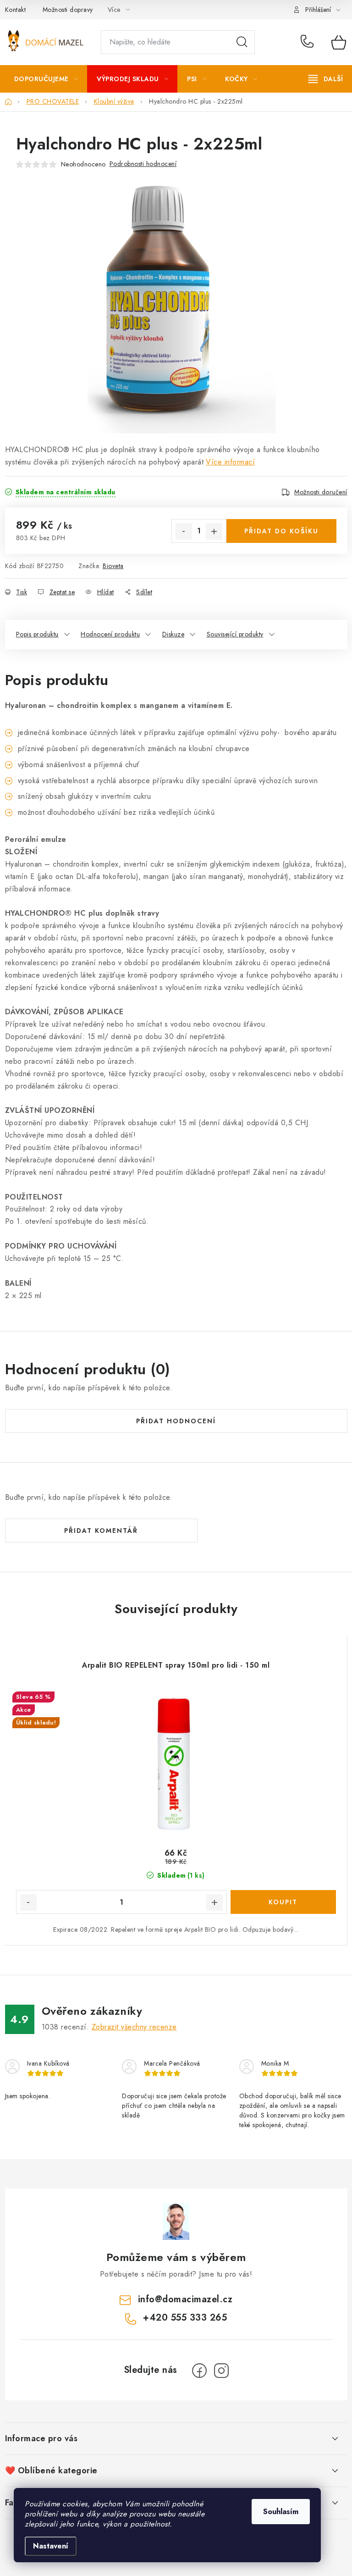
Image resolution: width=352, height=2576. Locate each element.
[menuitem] (46, 79)
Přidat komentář (101, 1531)
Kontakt (16, 10)
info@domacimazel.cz (185, 2299)
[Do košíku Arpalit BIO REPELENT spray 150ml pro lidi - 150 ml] (283, 1902)
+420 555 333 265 (309, 42)
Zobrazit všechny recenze (134, 2027)
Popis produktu (37, 634)
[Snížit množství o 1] (184, 531)
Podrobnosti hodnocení (143, 164)
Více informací (230, 462)
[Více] (326, 79)
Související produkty (235, 634)
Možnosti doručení (321, 492)
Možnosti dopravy (68, 10)
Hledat (242, 42)
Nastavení (51, 2546)
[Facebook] (199, 2371)
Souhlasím (281, 2512)
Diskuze (173, 634)
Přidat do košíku (281, 531)
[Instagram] (221, 2371)
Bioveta (113, 566)
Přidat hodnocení (176, 1421)
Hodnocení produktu (110, 634)
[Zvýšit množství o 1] (214, 531)
